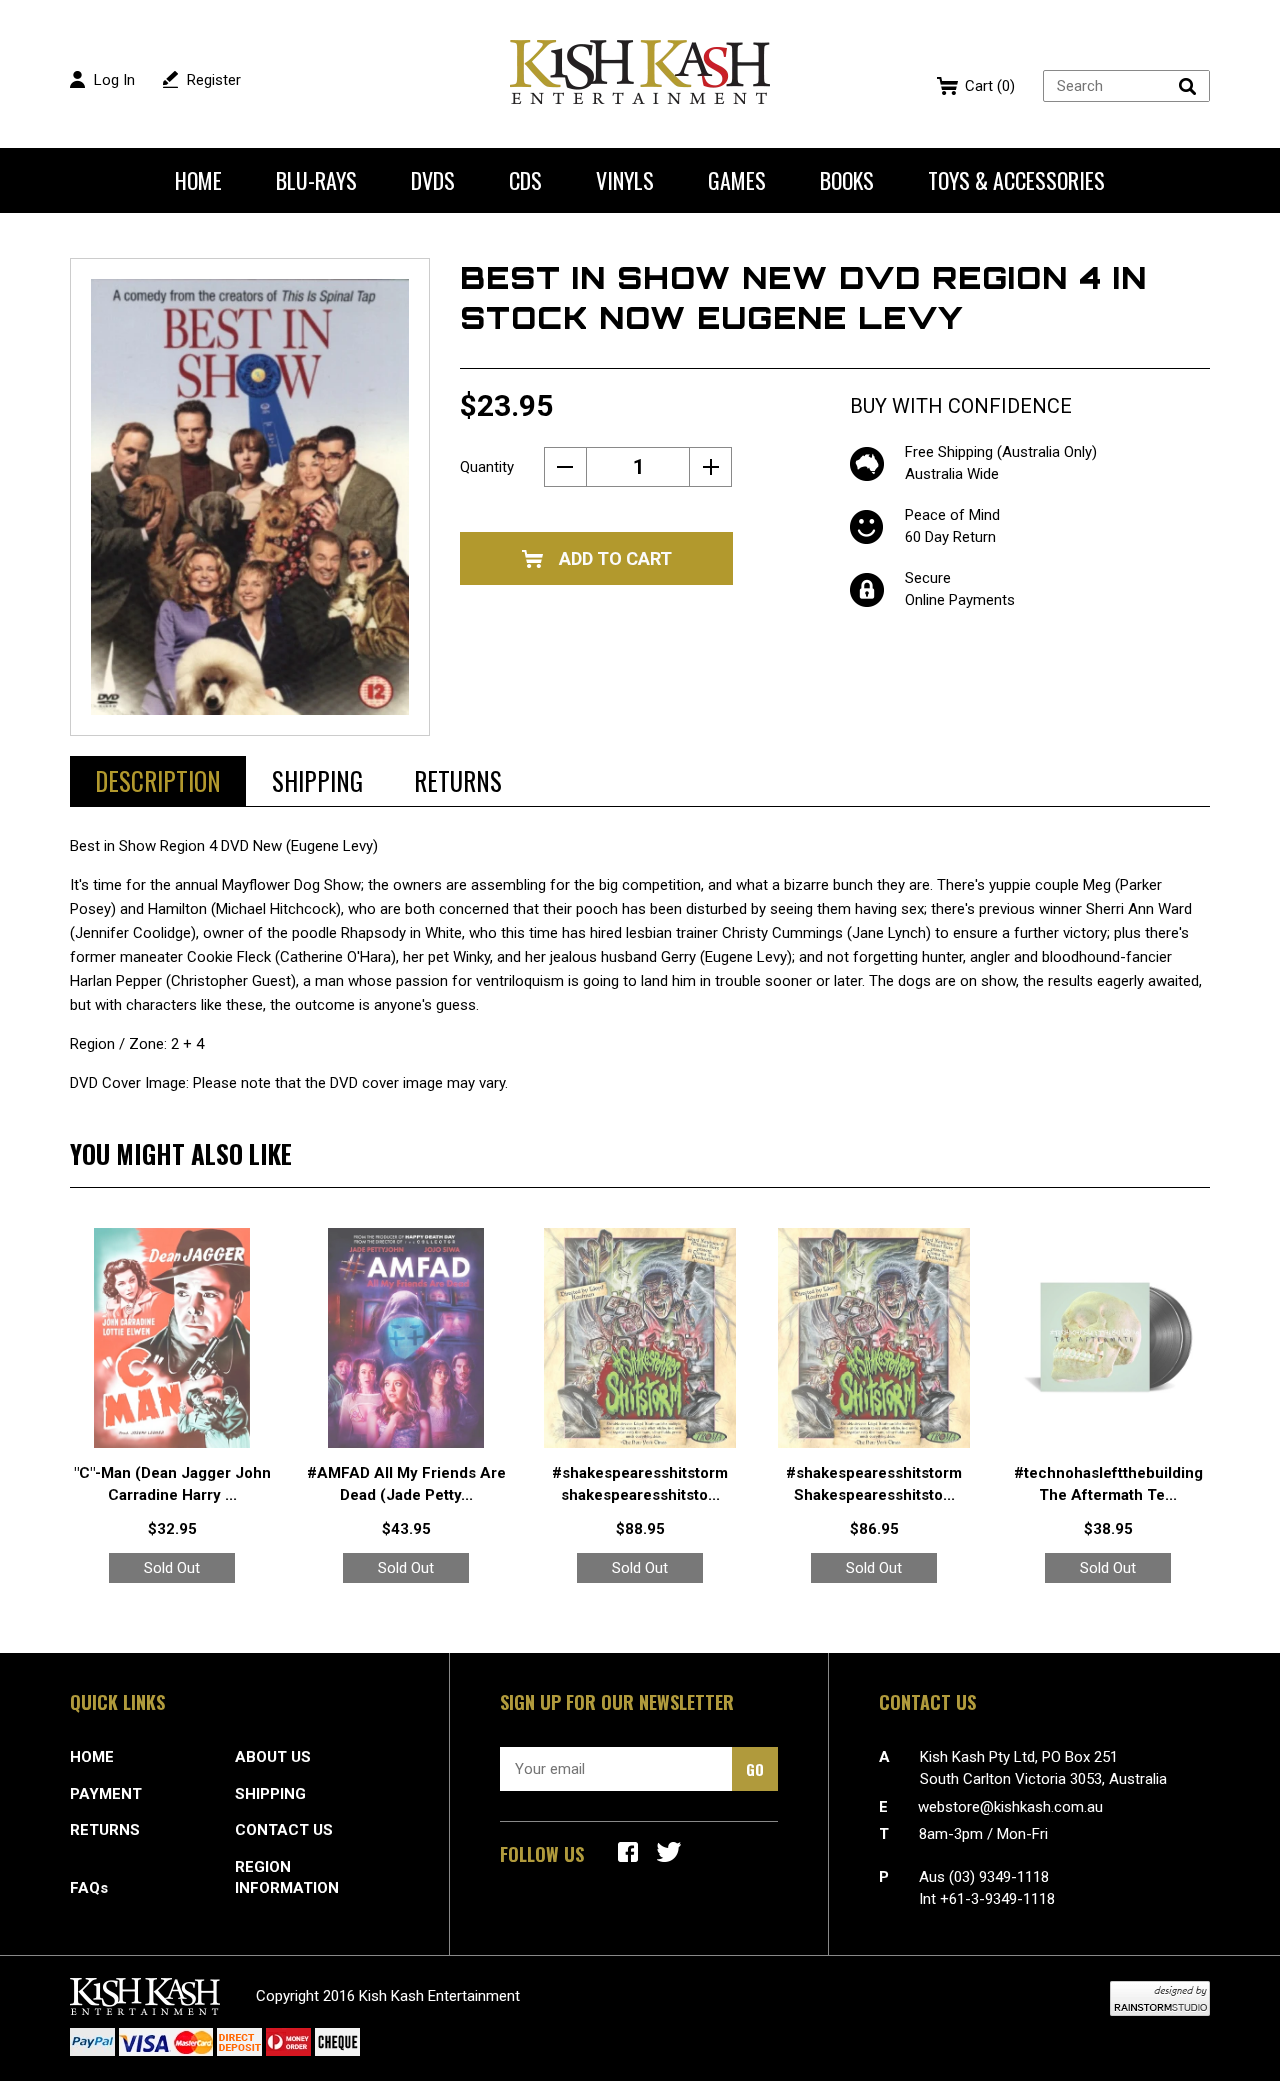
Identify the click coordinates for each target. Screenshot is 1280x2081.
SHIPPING (270, 1794)
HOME (92, 1757)
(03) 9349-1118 (999, 1877)
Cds (525, 180)
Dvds (433, 180)
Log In (114, 80)
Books (847, 180)
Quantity (487, 467)
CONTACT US (284, 1830)
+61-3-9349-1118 (997, 1899)
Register (214, 80)
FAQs (89, 1888)
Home (198, 180)
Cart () (990, 86)
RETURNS (105, 1830)
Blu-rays (316, 180)
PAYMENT (106, 1794)
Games (737, 180)
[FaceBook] (628, 1852)
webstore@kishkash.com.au (1010, 1807)
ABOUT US (273, 1757)
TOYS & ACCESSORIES (1016, 180)
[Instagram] (669, 1852)
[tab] (158, 781)
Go (755, 1769)
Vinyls (625, 180)
